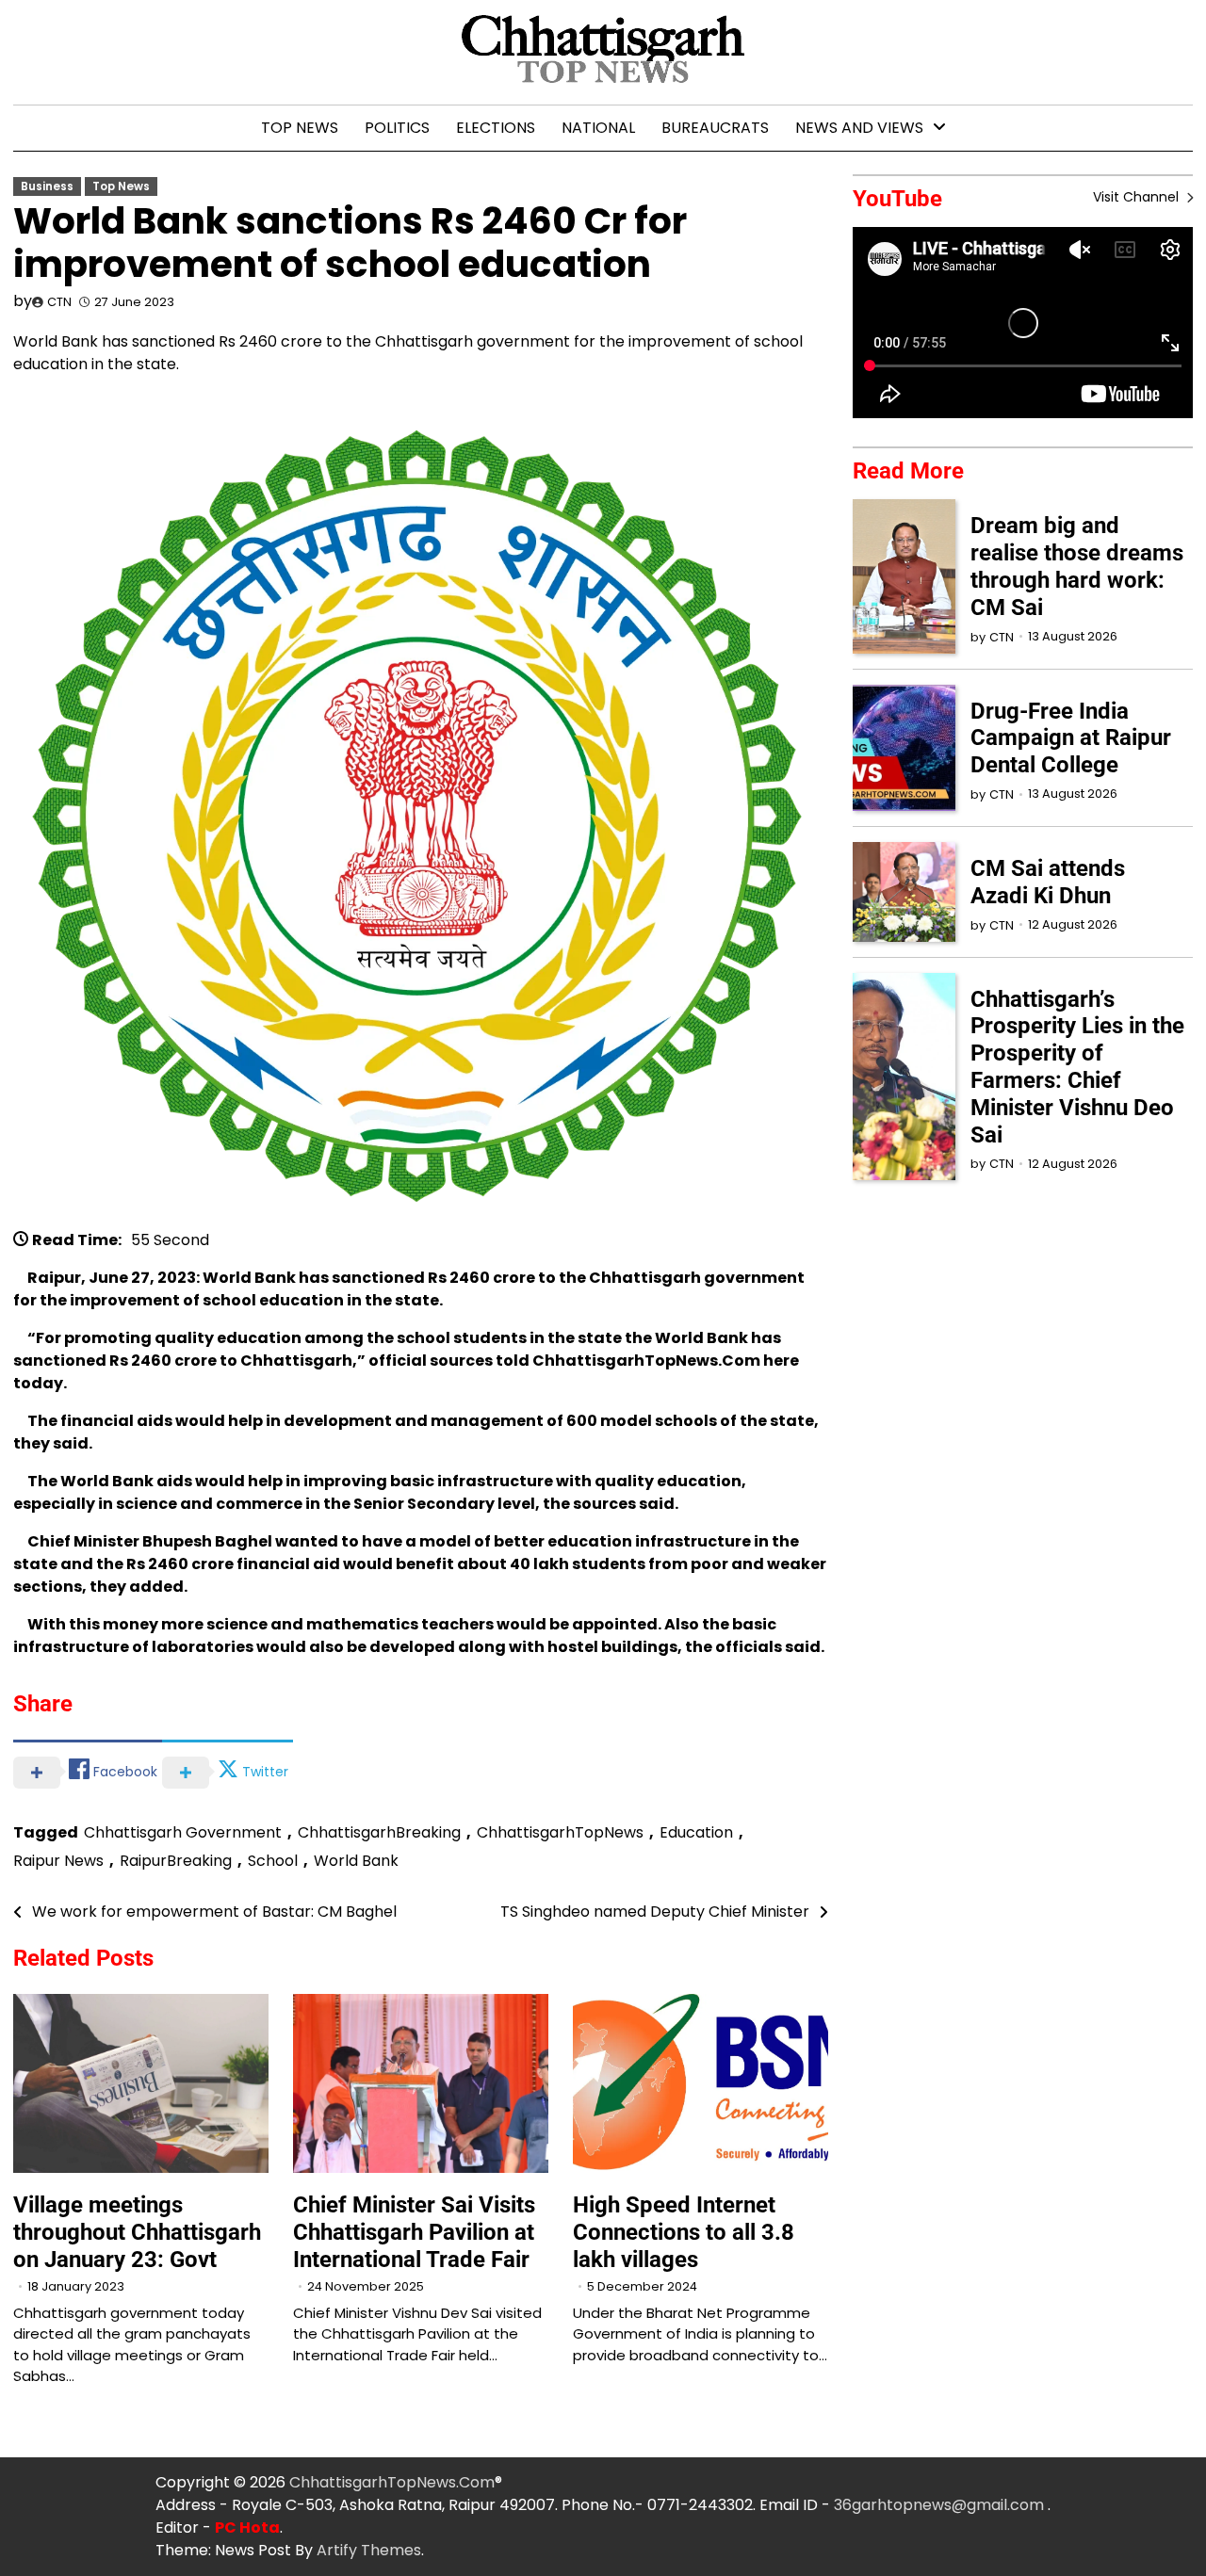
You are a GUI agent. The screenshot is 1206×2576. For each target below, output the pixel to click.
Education (696, 1832)
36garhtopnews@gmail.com (941, 2505)
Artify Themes (369, 2550)
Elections (496, 128)
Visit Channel (1138, 197)
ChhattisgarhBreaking (379, 1832)
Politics (397, 128)
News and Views (859, 128)
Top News (300, 128)
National (598, 128)
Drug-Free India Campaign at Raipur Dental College (1071, 738)
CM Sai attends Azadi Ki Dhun (1048, 882)
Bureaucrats (715, 128)
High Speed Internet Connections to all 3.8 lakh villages (684, 2232)
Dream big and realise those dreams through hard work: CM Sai (1077, 566)
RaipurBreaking (176, 1861)
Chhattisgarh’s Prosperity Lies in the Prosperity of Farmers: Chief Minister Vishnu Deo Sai (1077, 1067)
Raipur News (58, 1861)
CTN (59, 302)
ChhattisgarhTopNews (560, 1832)
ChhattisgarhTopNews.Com (392, 2482)
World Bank (356, 1861)
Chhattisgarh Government (183, 1832)
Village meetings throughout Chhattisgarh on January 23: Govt (137, 2232)
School (273, 1861)
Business (47, 186)
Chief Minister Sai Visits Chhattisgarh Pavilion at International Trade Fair (414, 2232)
